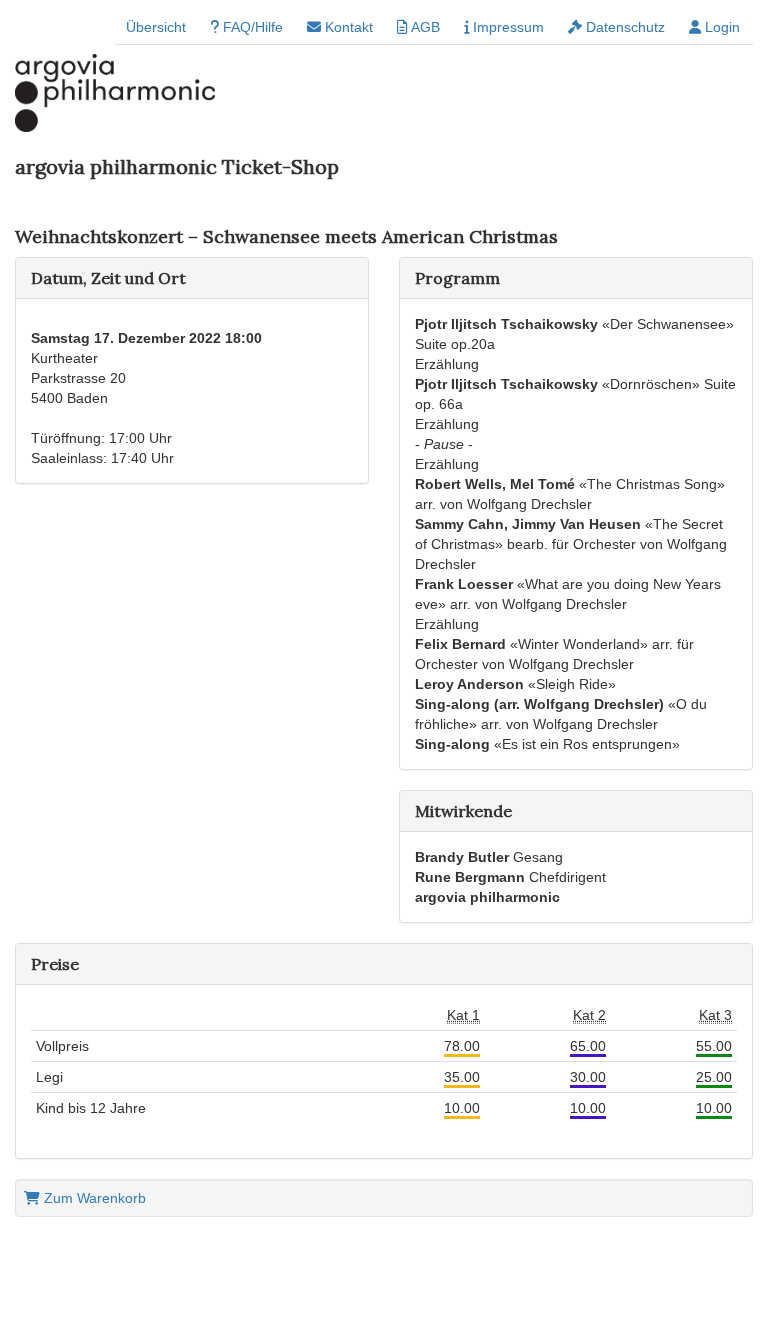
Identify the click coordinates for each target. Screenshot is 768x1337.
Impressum (506, 27)
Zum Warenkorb (93, 1198)
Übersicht (156, 27)
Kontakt (347, 27)
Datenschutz (623, 27)
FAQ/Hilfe (251, 27)
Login (720, 27)
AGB (424, 27)
